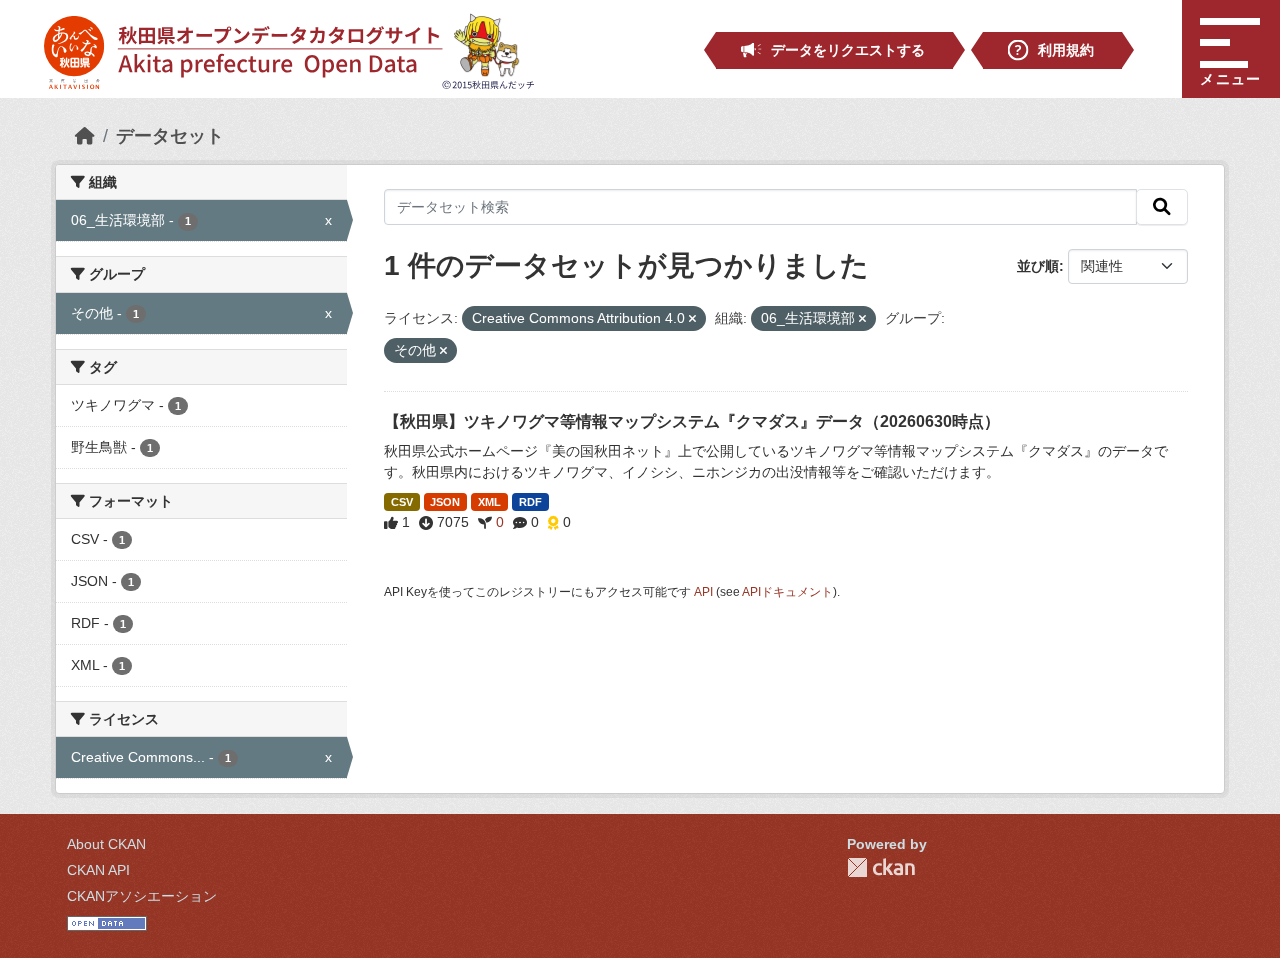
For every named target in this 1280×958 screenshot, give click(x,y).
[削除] (692, 319)
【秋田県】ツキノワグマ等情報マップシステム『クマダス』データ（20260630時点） (692, 421)
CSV (402, 502)
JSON (445, 502)
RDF (530, 502)
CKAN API (98, 870)
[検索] (1162, 207)
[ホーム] (85, 136)
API (703, 592)
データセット (170, 136)
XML (489, 502)
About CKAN (106, 844)
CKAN (881, 867)
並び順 (1038, 266)
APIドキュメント (787, 592)
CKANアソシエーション (142, 896)
